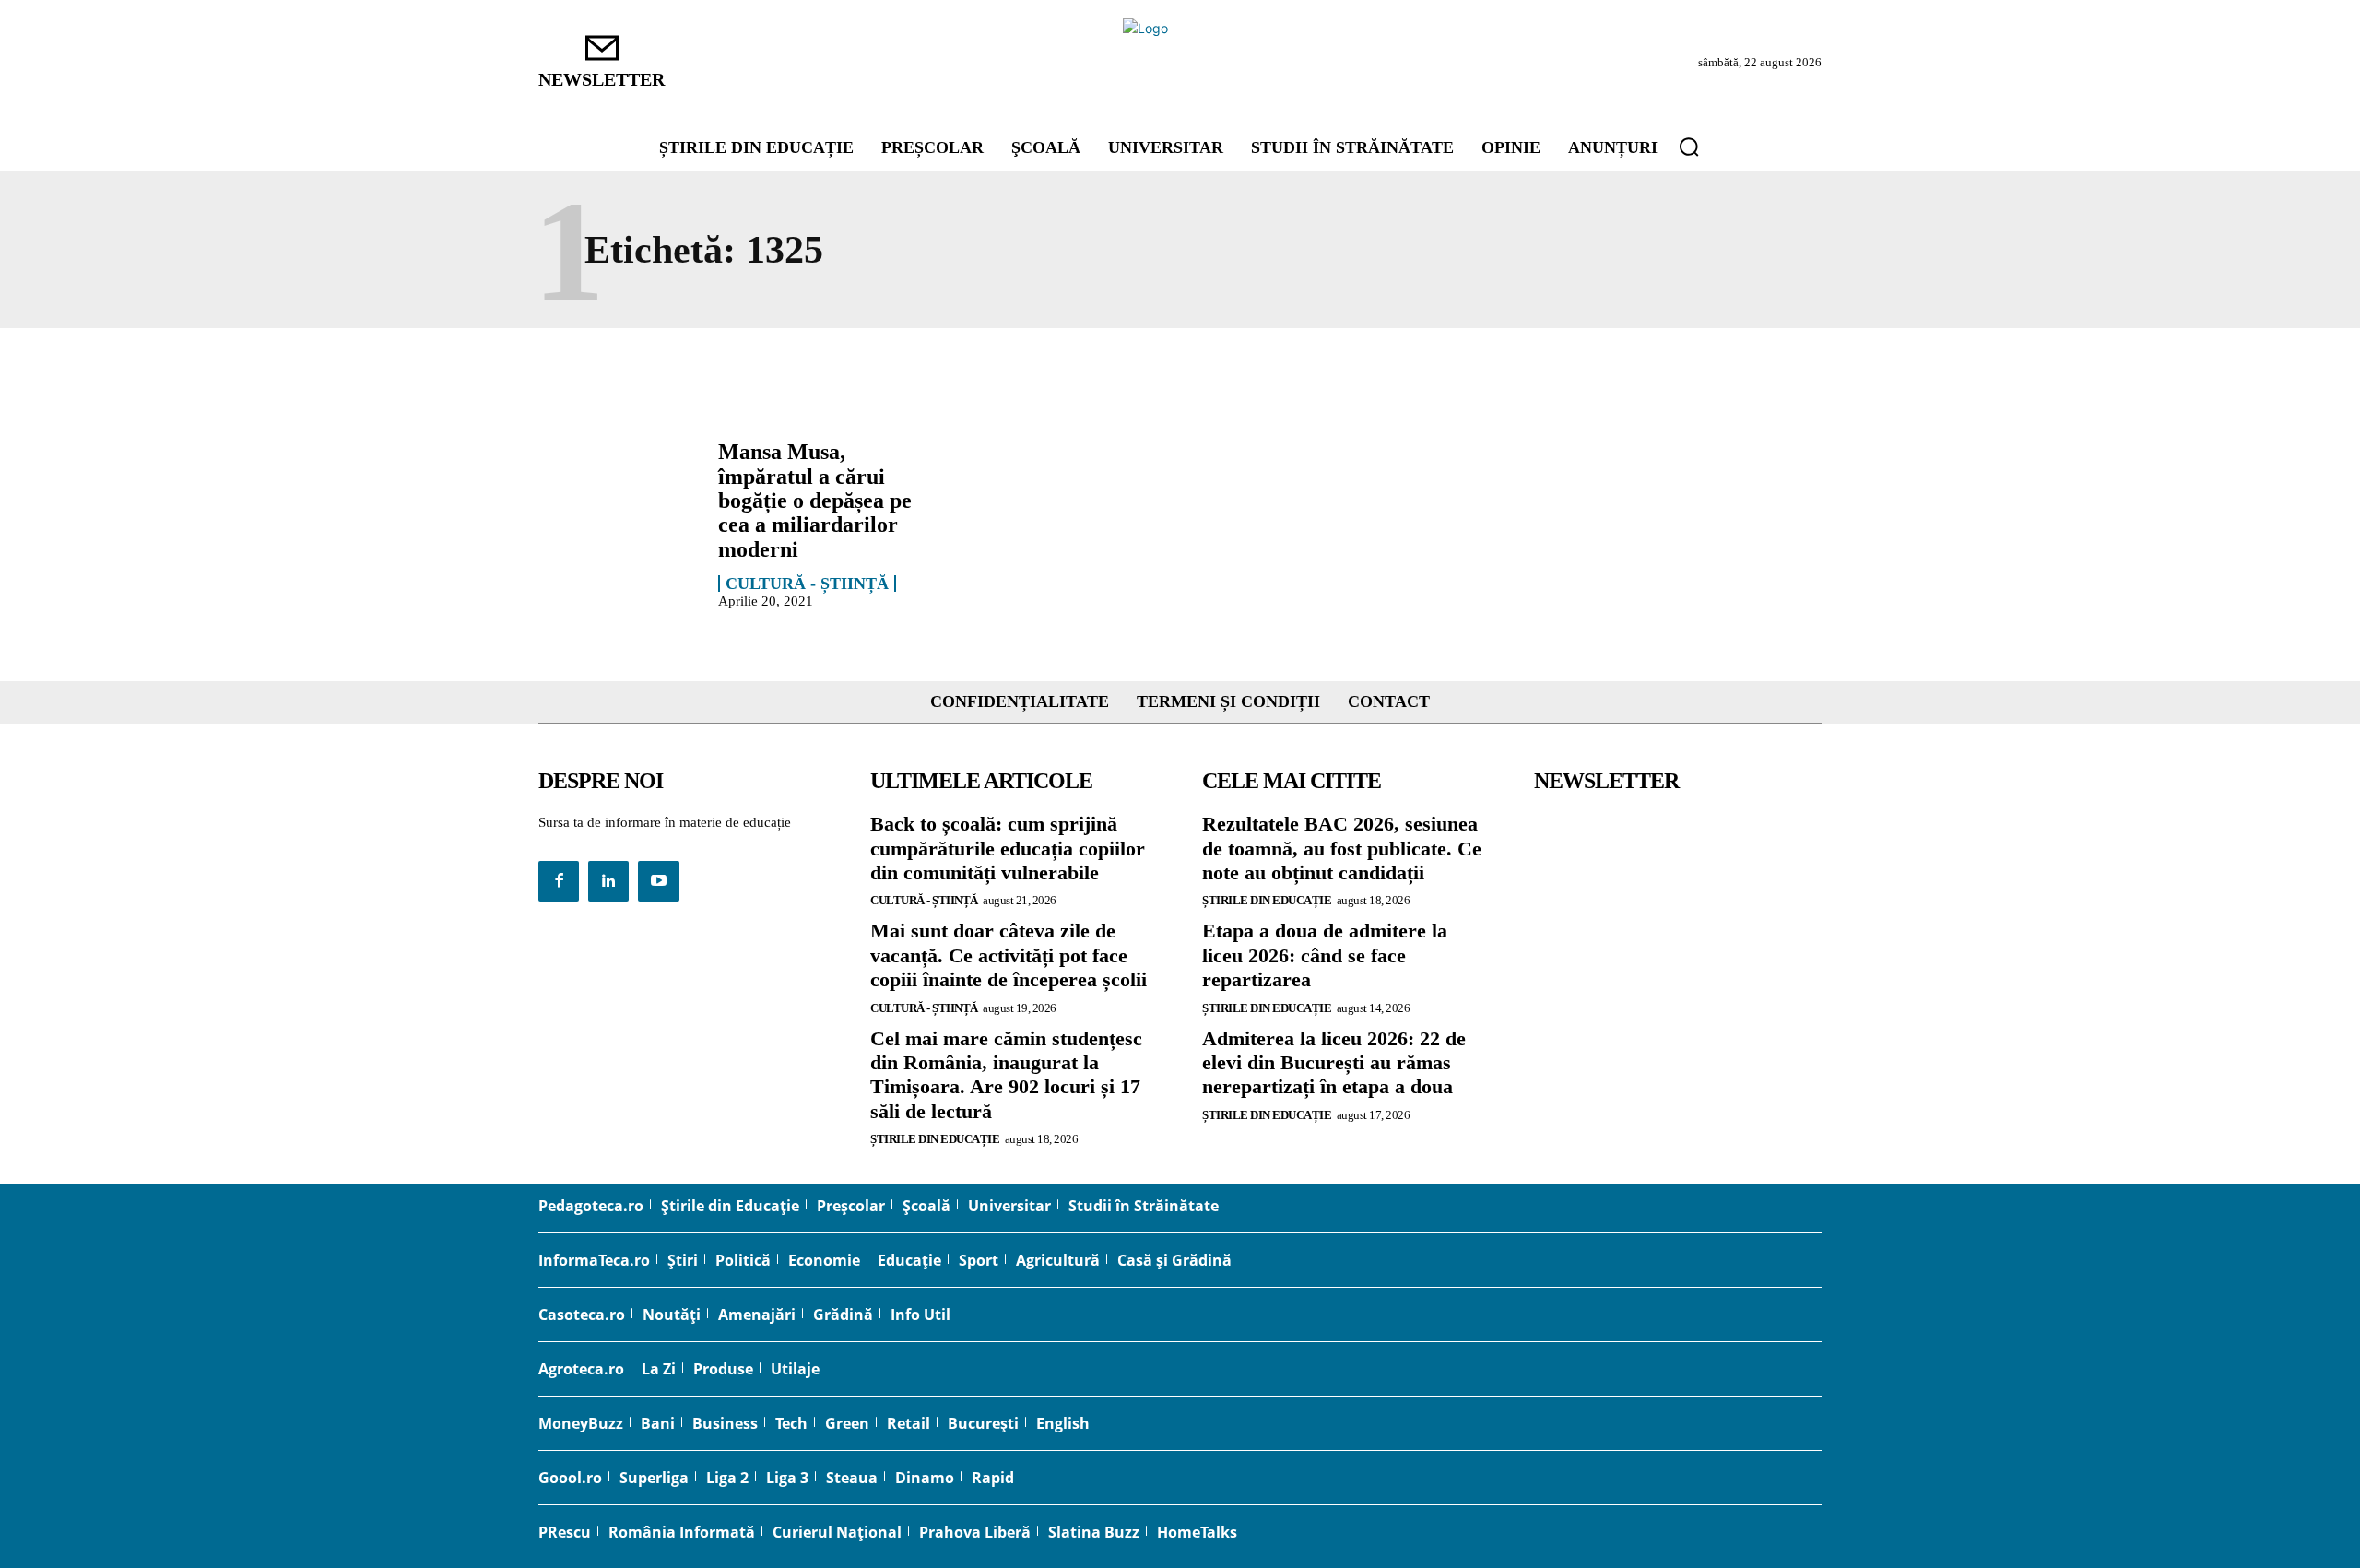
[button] (1689, 147)
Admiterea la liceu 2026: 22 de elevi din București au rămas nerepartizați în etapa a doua (1334, 1063)
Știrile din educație (935, 1139)
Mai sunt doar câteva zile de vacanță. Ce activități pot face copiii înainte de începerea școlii (1009, 955)
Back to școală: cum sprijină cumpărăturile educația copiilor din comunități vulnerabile (1008, 848)
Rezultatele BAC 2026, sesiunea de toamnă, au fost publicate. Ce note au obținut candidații (1342, 848)
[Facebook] (559, 881)
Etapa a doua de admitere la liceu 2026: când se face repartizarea (1325, 955)
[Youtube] (658, 881)
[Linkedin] (608, 881)
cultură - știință (807, 584)
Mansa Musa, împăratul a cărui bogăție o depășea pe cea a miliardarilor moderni (815, 501)
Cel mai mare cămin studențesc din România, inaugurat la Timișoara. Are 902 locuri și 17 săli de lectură (1006, 1075)
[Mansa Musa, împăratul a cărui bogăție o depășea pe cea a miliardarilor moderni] (619, 504)
